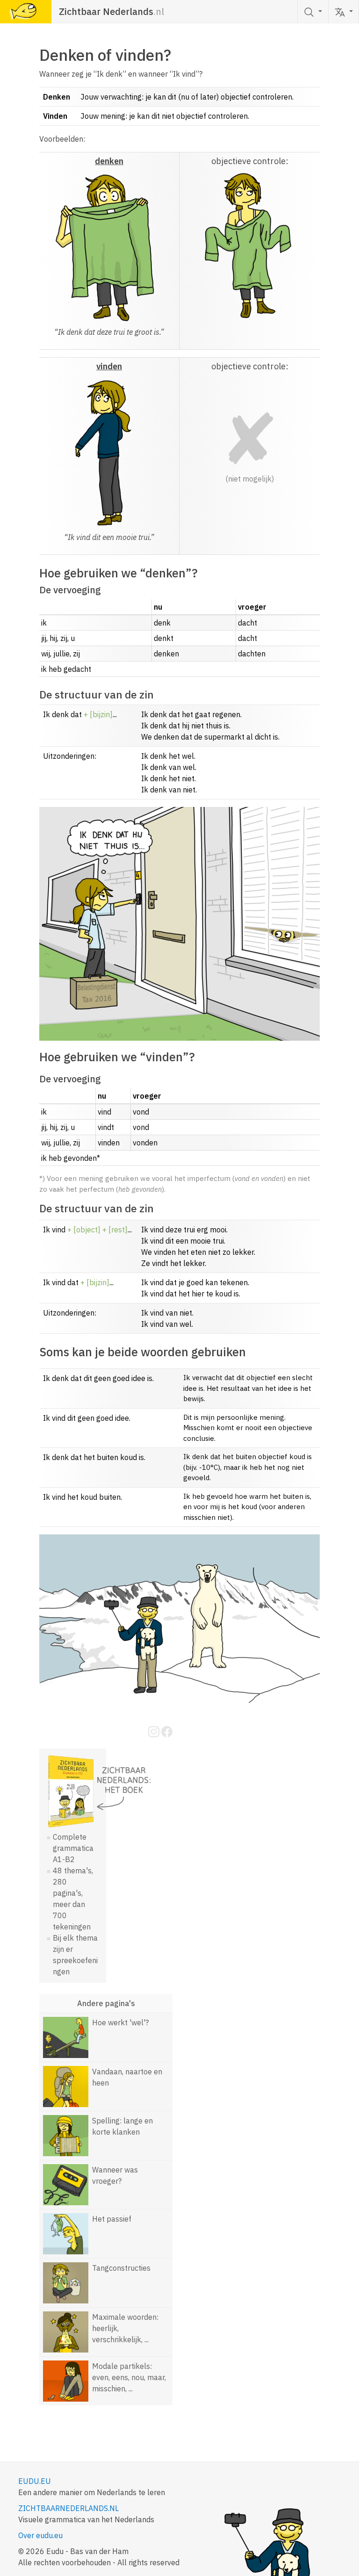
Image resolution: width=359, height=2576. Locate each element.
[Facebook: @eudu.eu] (167, 1731)
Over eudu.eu (40, 2535)
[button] (344, 12)
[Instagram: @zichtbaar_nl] (155, 1731)
